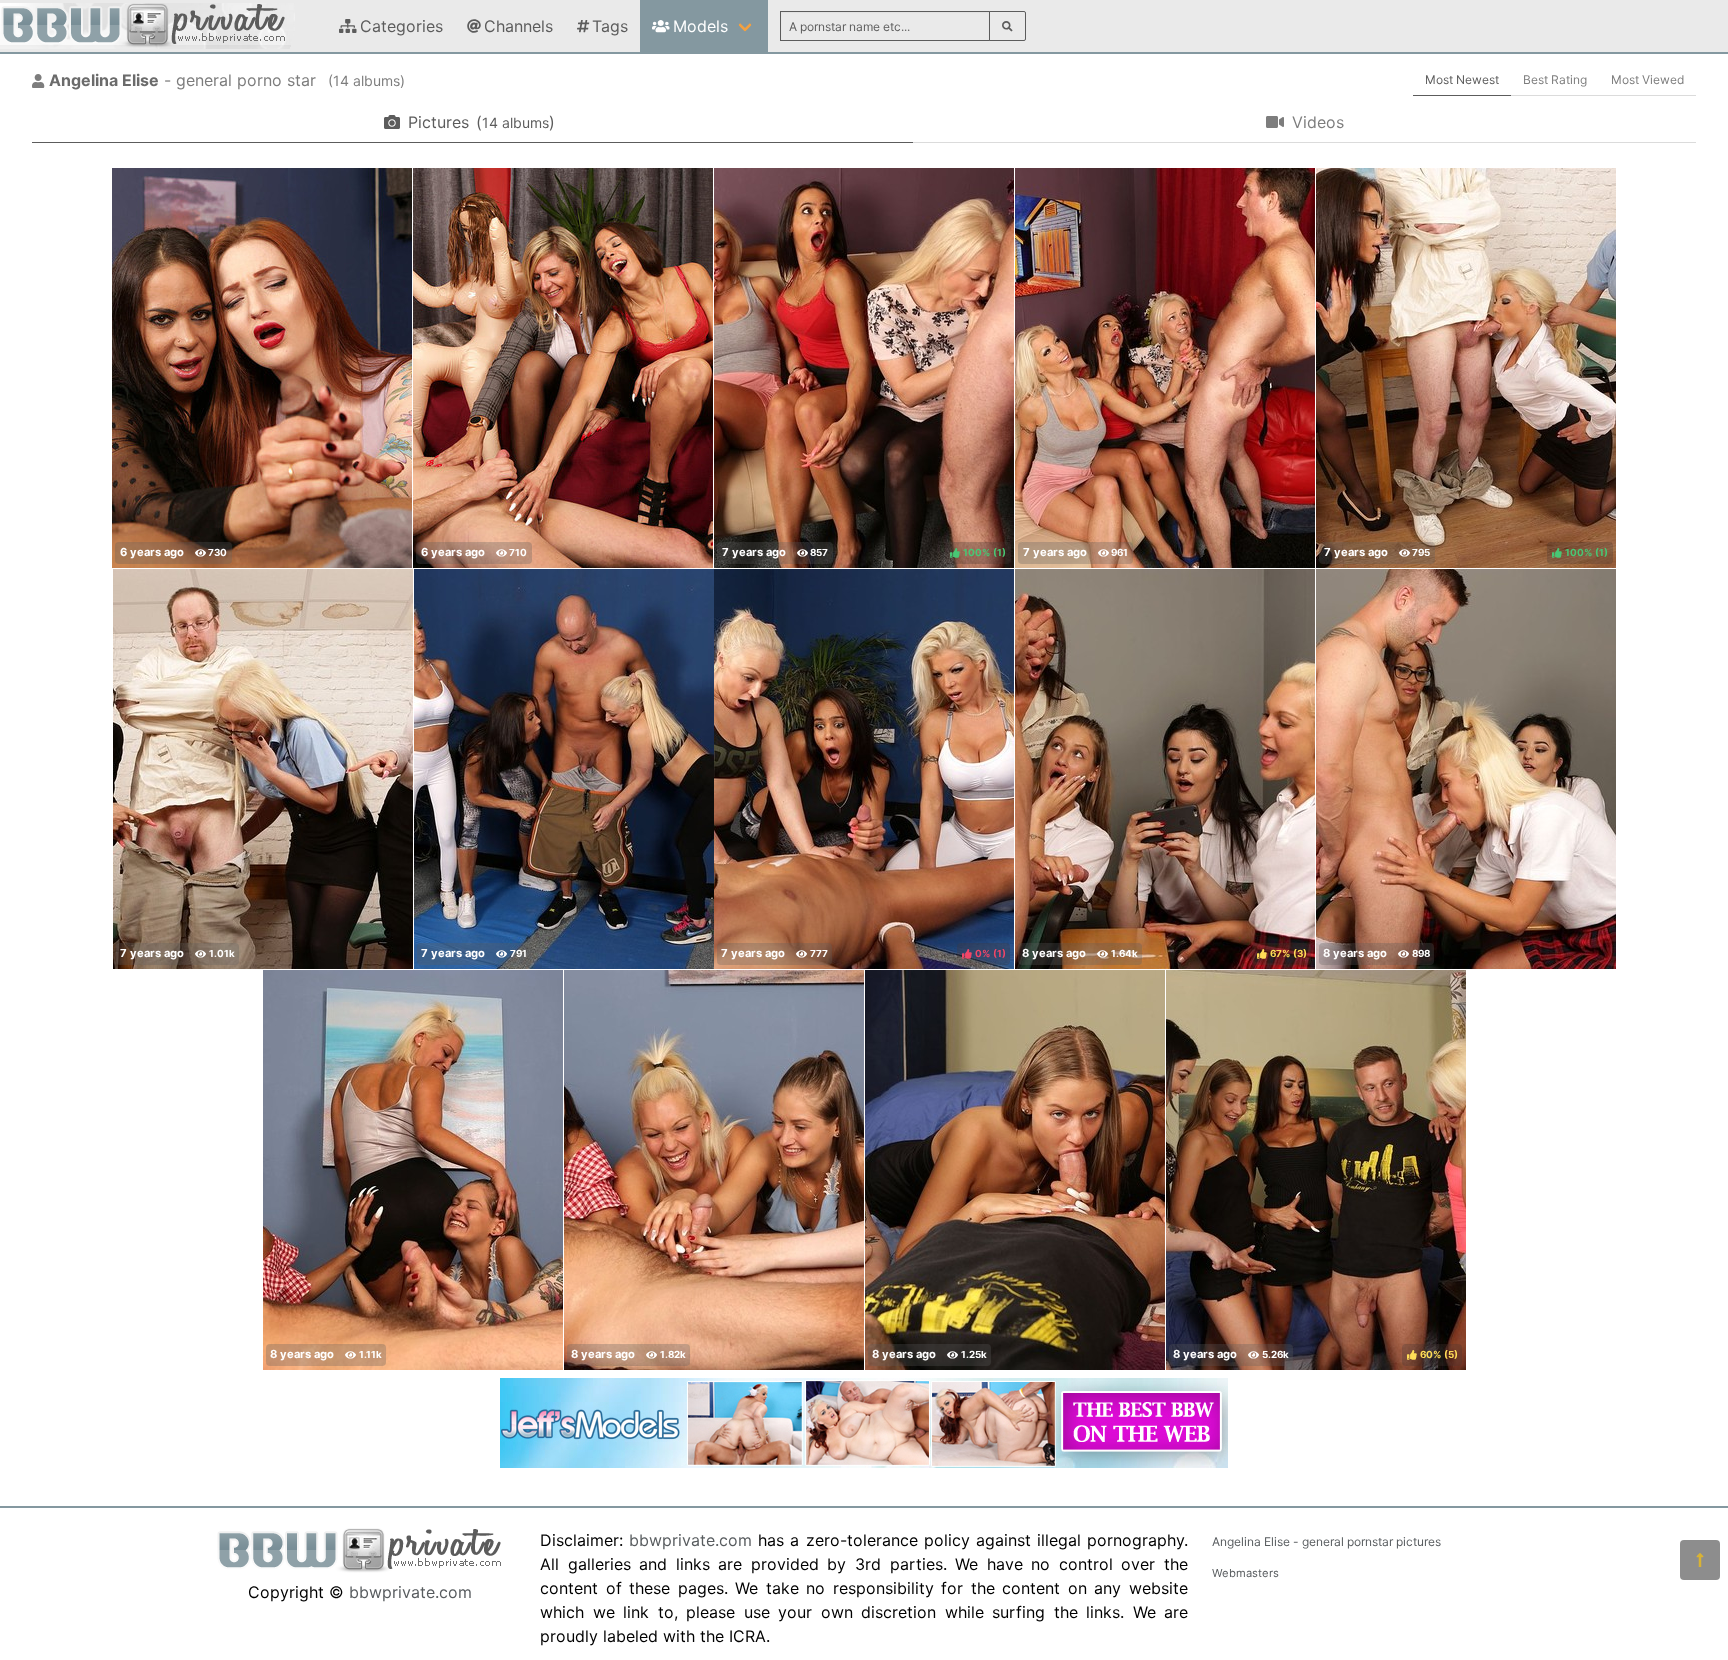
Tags (610, 26)
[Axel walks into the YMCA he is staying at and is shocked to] (1015, 1170)
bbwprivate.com (410, 1592)
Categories (401, 26)
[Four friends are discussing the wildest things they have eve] (1165, 368)
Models (700, 26)
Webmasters (1245, 1573)
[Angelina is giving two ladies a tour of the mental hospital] (263, 769)
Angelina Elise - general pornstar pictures (1326, 1541)
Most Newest (1462, 79)
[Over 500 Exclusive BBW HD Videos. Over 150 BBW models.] (864, 1462)
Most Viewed (1647, 79)
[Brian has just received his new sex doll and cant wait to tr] (563, 368)
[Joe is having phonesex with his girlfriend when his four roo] (413, 1170)
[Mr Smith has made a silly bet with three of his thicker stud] (1466, 769)
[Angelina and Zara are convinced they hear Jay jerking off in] (262, 368)
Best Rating (1555, 79)
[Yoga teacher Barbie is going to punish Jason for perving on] (564, 769)
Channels (518, 26)
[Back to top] (1700, 1560)
